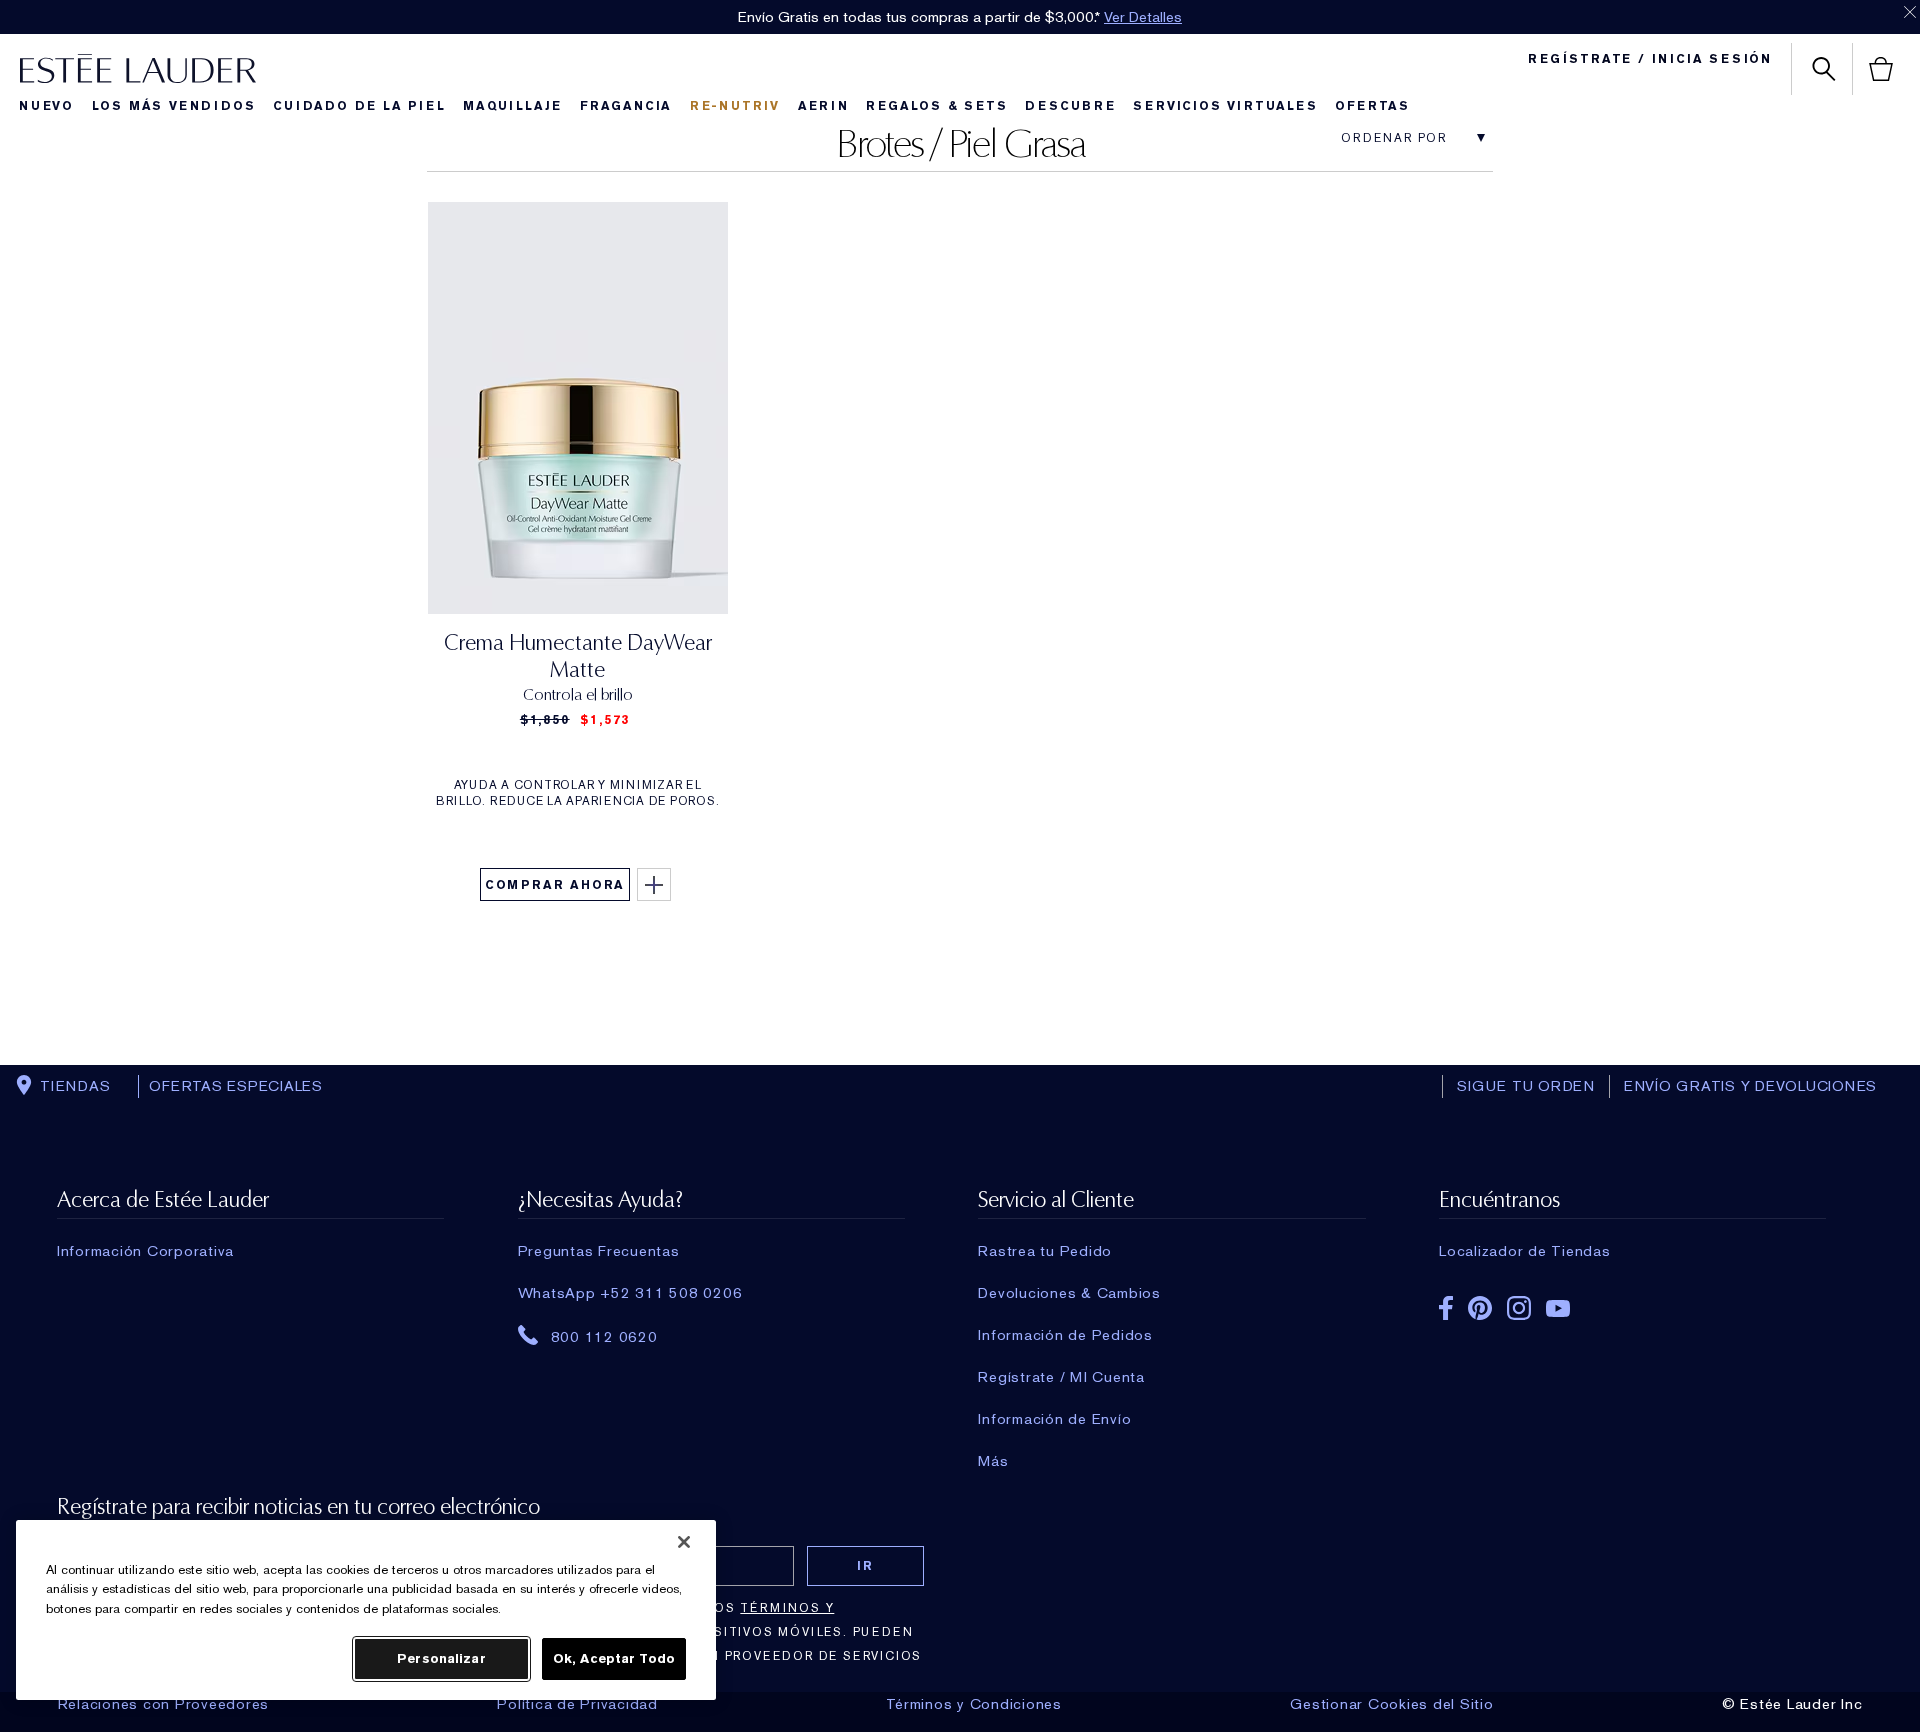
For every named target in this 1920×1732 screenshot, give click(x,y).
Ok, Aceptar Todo (614, 1658)
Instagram (1519, 1308)
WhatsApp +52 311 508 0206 (630, 1293)
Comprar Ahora (555, 885)
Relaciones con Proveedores (164, 1704)
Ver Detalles (1143, 17)
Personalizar (441, 1658)
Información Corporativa (145, 1251)
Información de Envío (1054, 1419)
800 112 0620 (604, 1336)
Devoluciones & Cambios (1069, 1293)
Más (993, 1461)
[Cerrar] (684, 1542)
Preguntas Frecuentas (599, 1251)
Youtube (1558, 1308)
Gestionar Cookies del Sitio (1391, 1704)
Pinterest (1480, 1308)
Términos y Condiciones (974, 1704)
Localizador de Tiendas (1525, 1251)
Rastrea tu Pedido (1045, 1251)
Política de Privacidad (577, 1704)
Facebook (1446, 1308)
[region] (366, 1610)
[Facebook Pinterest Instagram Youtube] (1632, 1301)
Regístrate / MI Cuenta (1061, 1377)
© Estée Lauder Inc (1792, 1704)
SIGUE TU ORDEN (1526, 1086)
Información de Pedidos (1065, 1335)
